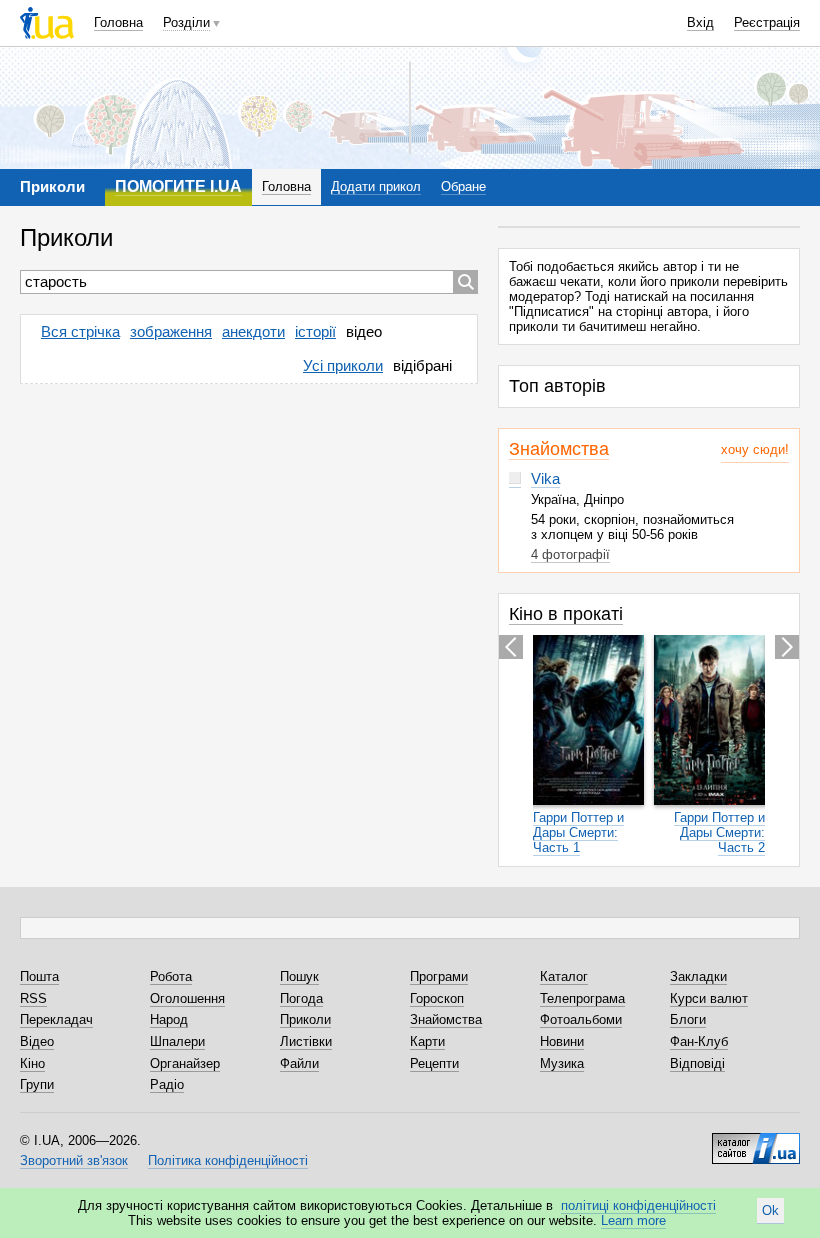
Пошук (299, 976)
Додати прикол (376, 186)
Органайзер (185, 1063)
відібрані (422, 365)
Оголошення (187, 998)
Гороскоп (437, 998)
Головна (118, 22)
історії (315, 331)
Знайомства (559, 449)
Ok (770, 1210)
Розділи (186, 22)
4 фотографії (570, 554)
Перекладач (56, 1019)
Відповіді (697, 1063)
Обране (463, 186)
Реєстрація (767, 22)
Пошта (39, 976)
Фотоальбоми (581, 1019)
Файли (299, 1063)
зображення (171, 331)
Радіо (167, 1084)
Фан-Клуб (699, 1041)
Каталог (564, 976)
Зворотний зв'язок (74, 1160)
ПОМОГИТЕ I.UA (178, 186)
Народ (169, 1019)
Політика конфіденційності (228, 1160)
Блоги (688, 1019)
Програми (439, 976)
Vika (545, 478)
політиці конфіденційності (638, 1205)
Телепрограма (582, 998)
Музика (562, 1063)
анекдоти (253, 331)
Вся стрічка (80, 331)
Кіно (32, 1063)
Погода (301, 998)
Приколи (305, 1019)
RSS (33, 998)
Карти (427, 1041)
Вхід (700, 22)
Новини (562, 1041)
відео (364, 331)
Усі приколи (343, 365)
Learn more (633, 1220)
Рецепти (434, 1063)
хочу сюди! (755, 449)
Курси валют (709, 998)
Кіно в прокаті (566, 614)
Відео (37, 1041)
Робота (171, 976)
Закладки (698, 976)
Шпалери (177, 1041)
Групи (37, 1084)
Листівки (306, 1041)
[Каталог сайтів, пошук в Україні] (756, 1141)
